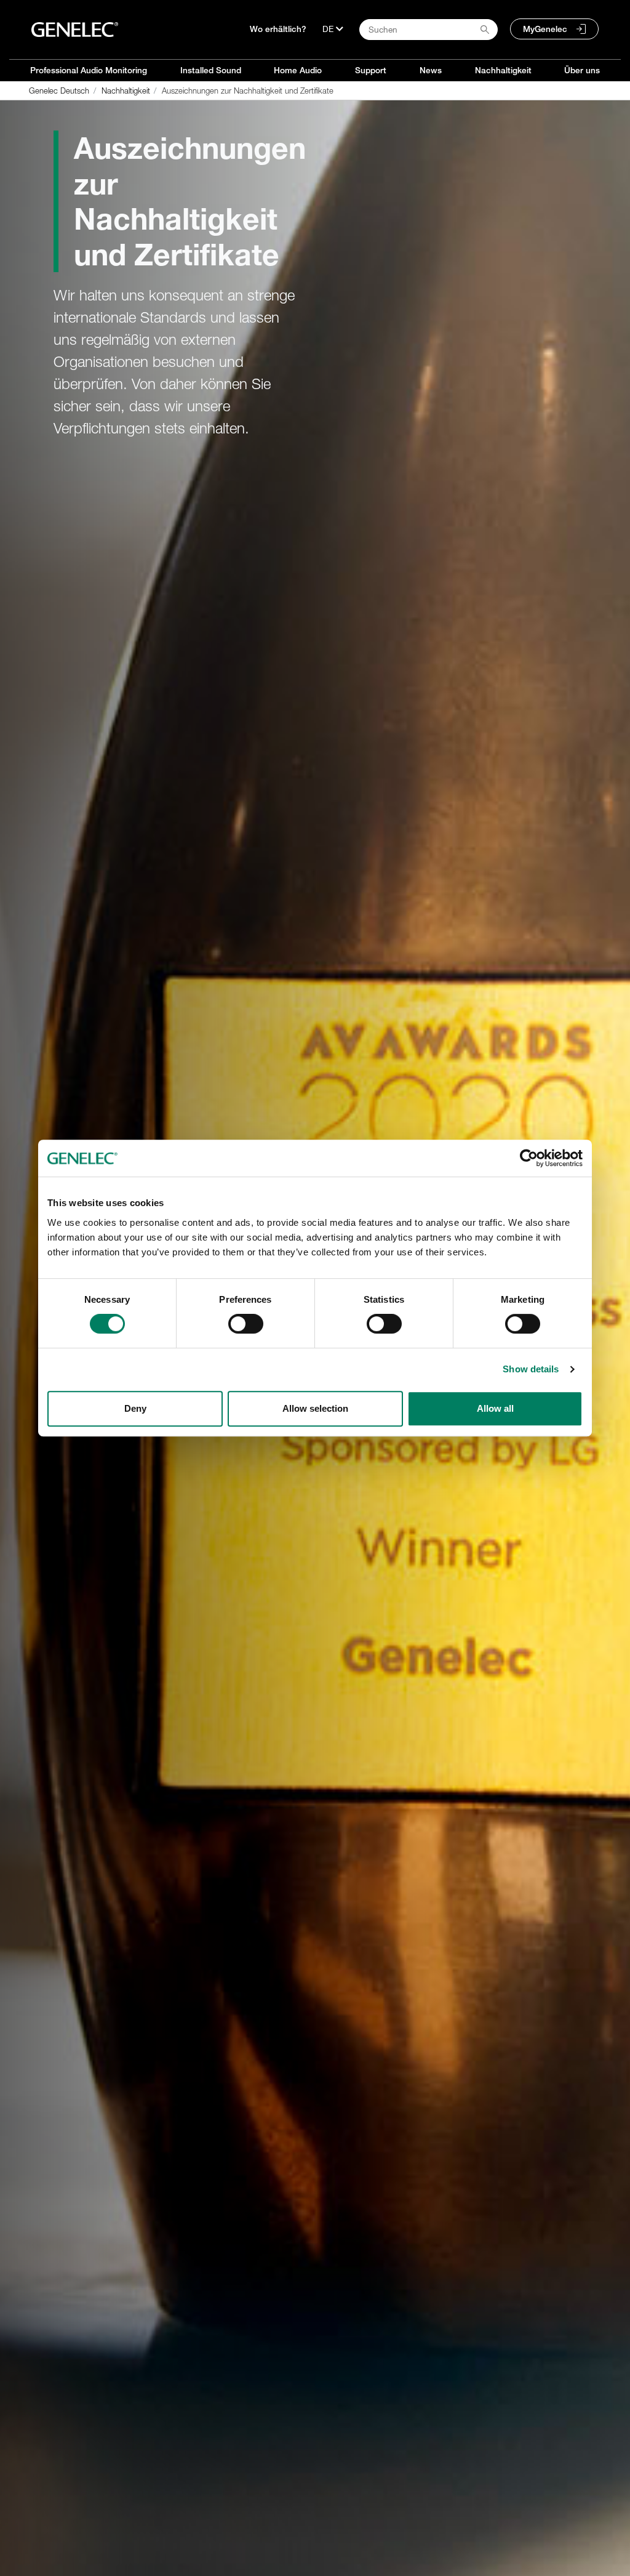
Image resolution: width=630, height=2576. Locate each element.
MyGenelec (545, 29)
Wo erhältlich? (278, 29)
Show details (531, 1369)
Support (371, 70)
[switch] (246, 1324)
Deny (135, 1408)
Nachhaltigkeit (503, 70)
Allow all (495, 1408)
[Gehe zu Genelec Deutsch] (75, 30)
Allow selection (315, 1408)
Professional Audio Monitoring (89, 70)
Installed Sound (211, 70)
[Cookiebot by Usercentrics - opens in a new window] (529, 1158)
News (431, 70)
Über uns (582, 70)
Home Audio (298, 70)
